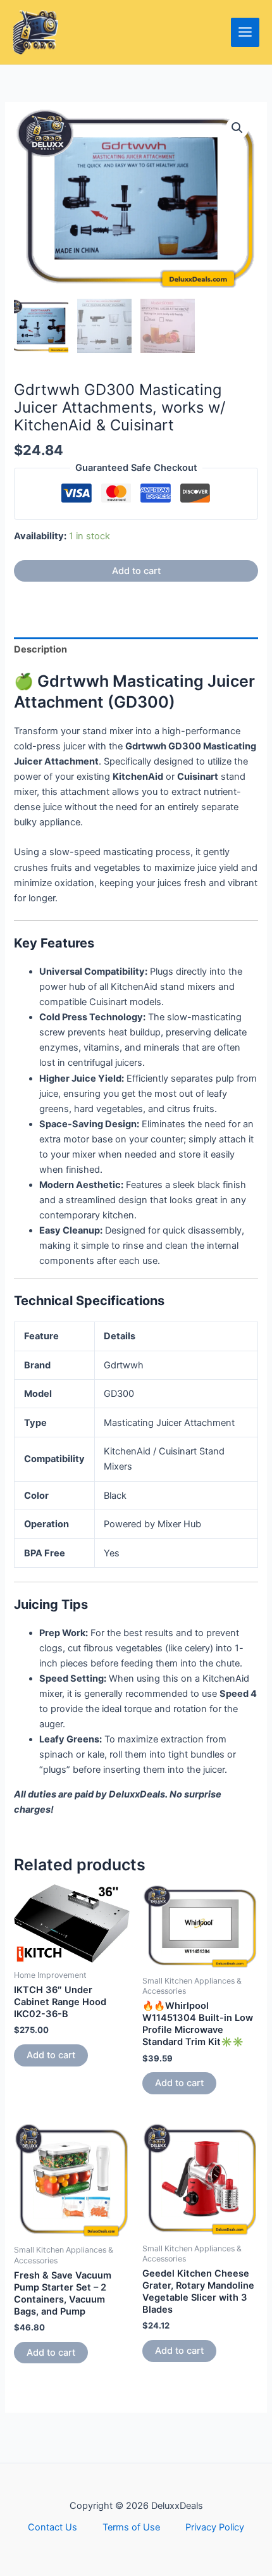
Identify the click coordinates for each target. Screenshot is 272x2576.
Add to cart (136, 571)
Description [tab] (40, 649)
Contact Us (53, 2527)
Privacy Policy (215, 2527)
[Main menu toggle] (245, 32)
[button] (237, 128)
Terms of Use (131, 2527)
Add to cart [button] (51, 2055)
